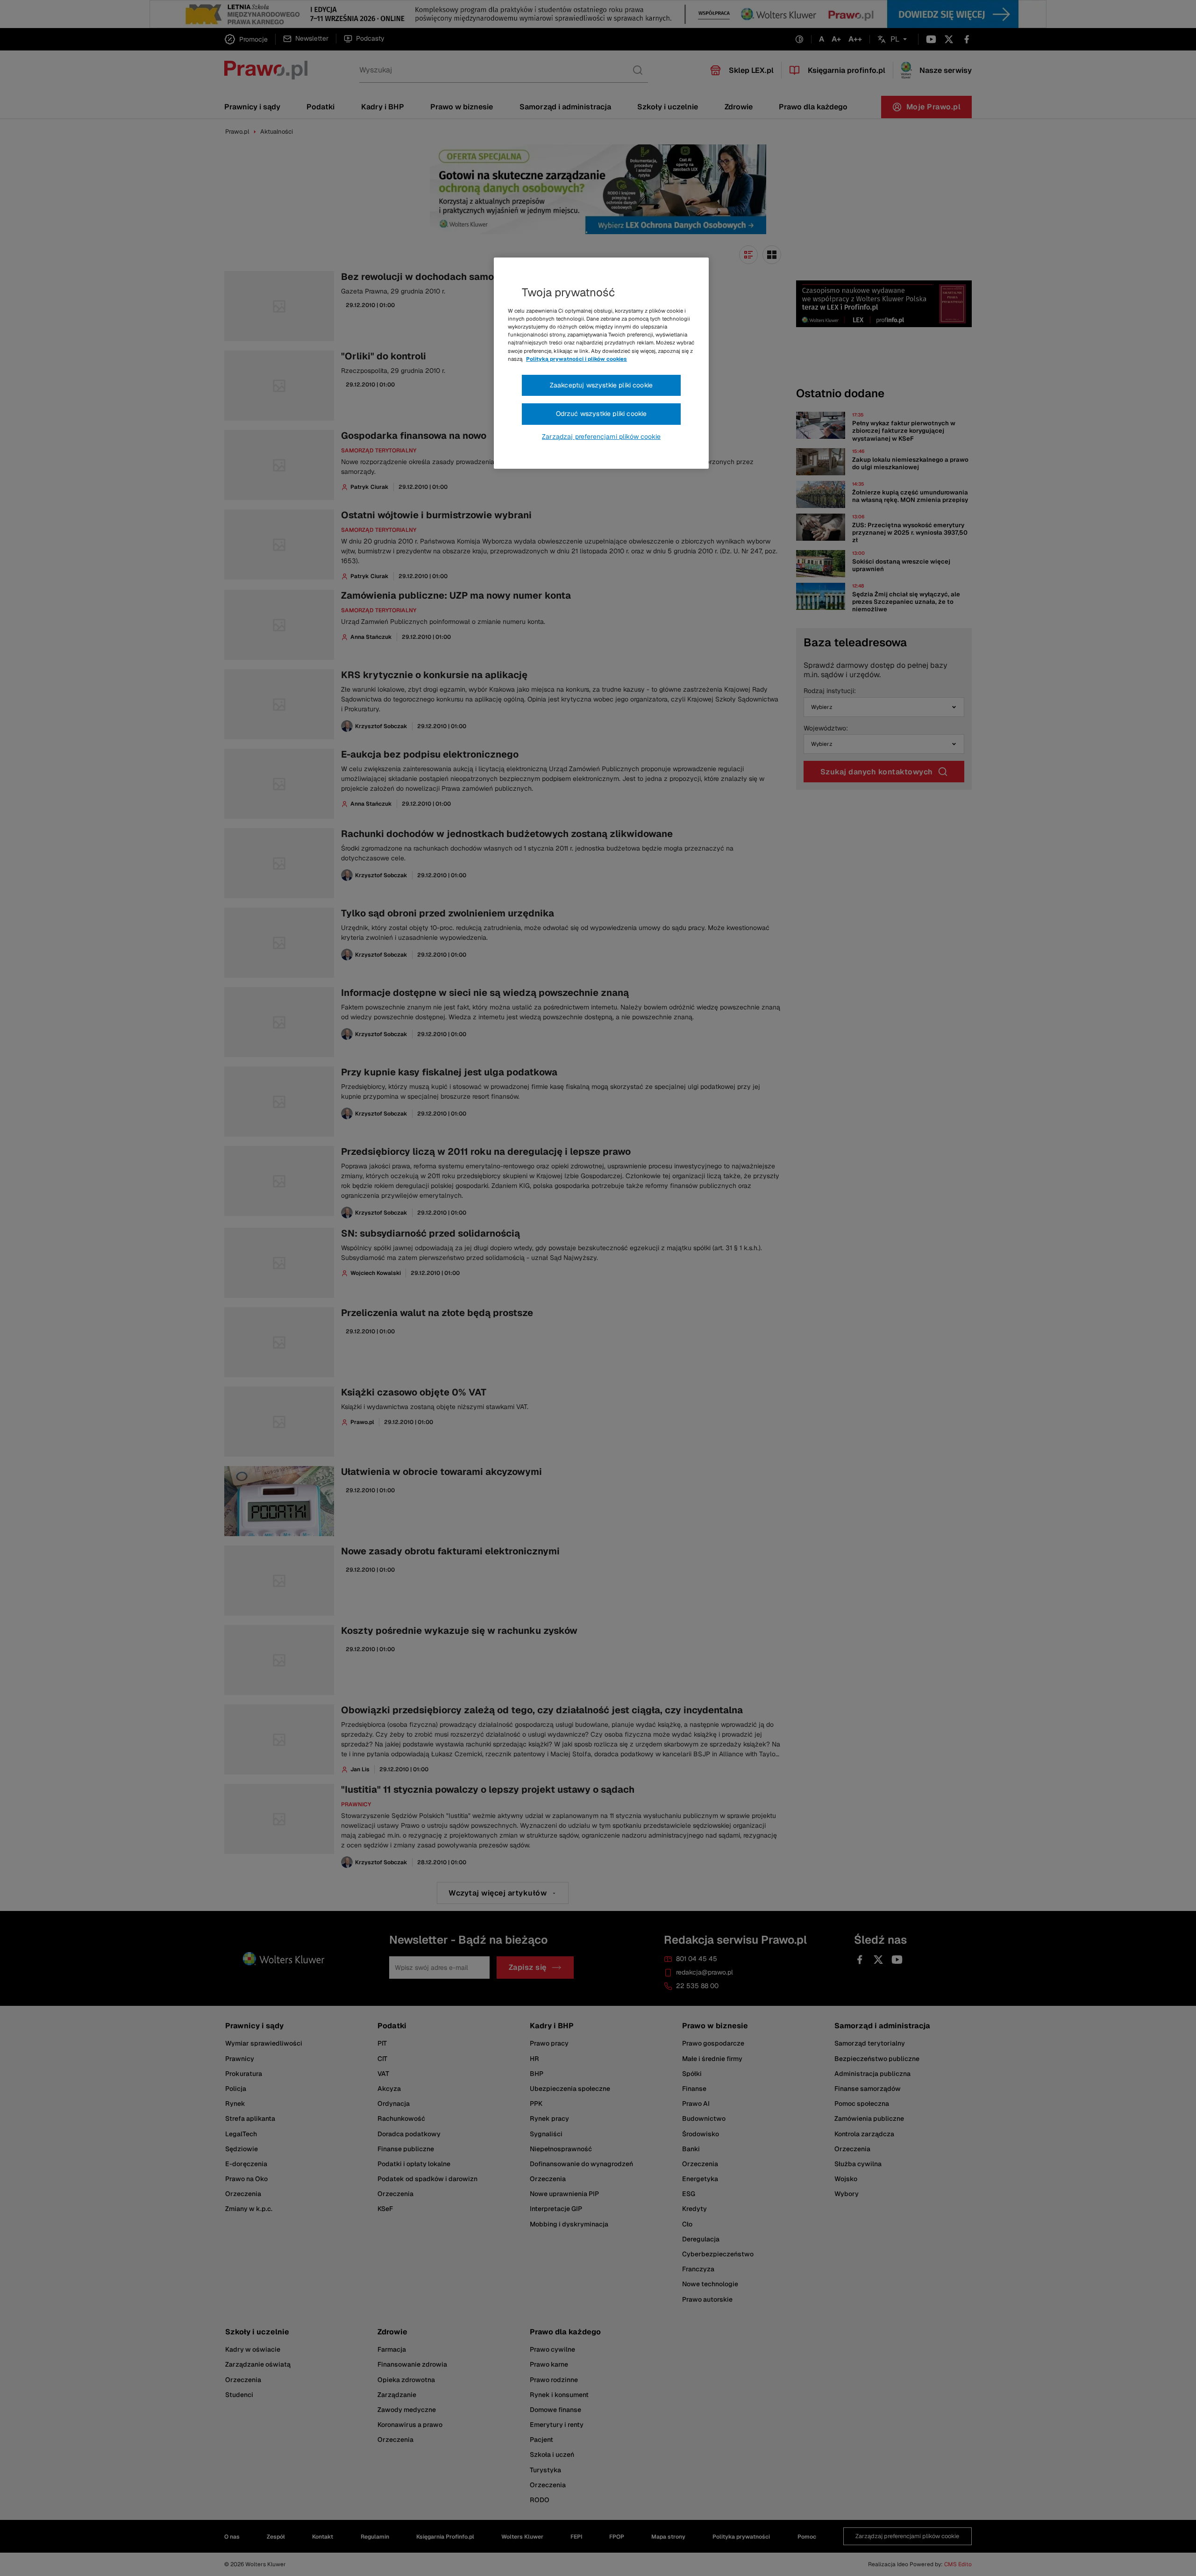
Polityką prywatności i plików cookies (577, 359)
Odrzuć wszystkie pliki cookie (602, 414)
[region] (601, 363)
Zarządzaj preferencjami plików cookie (601, 436)
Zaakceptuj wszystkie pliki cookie (601, 385)
